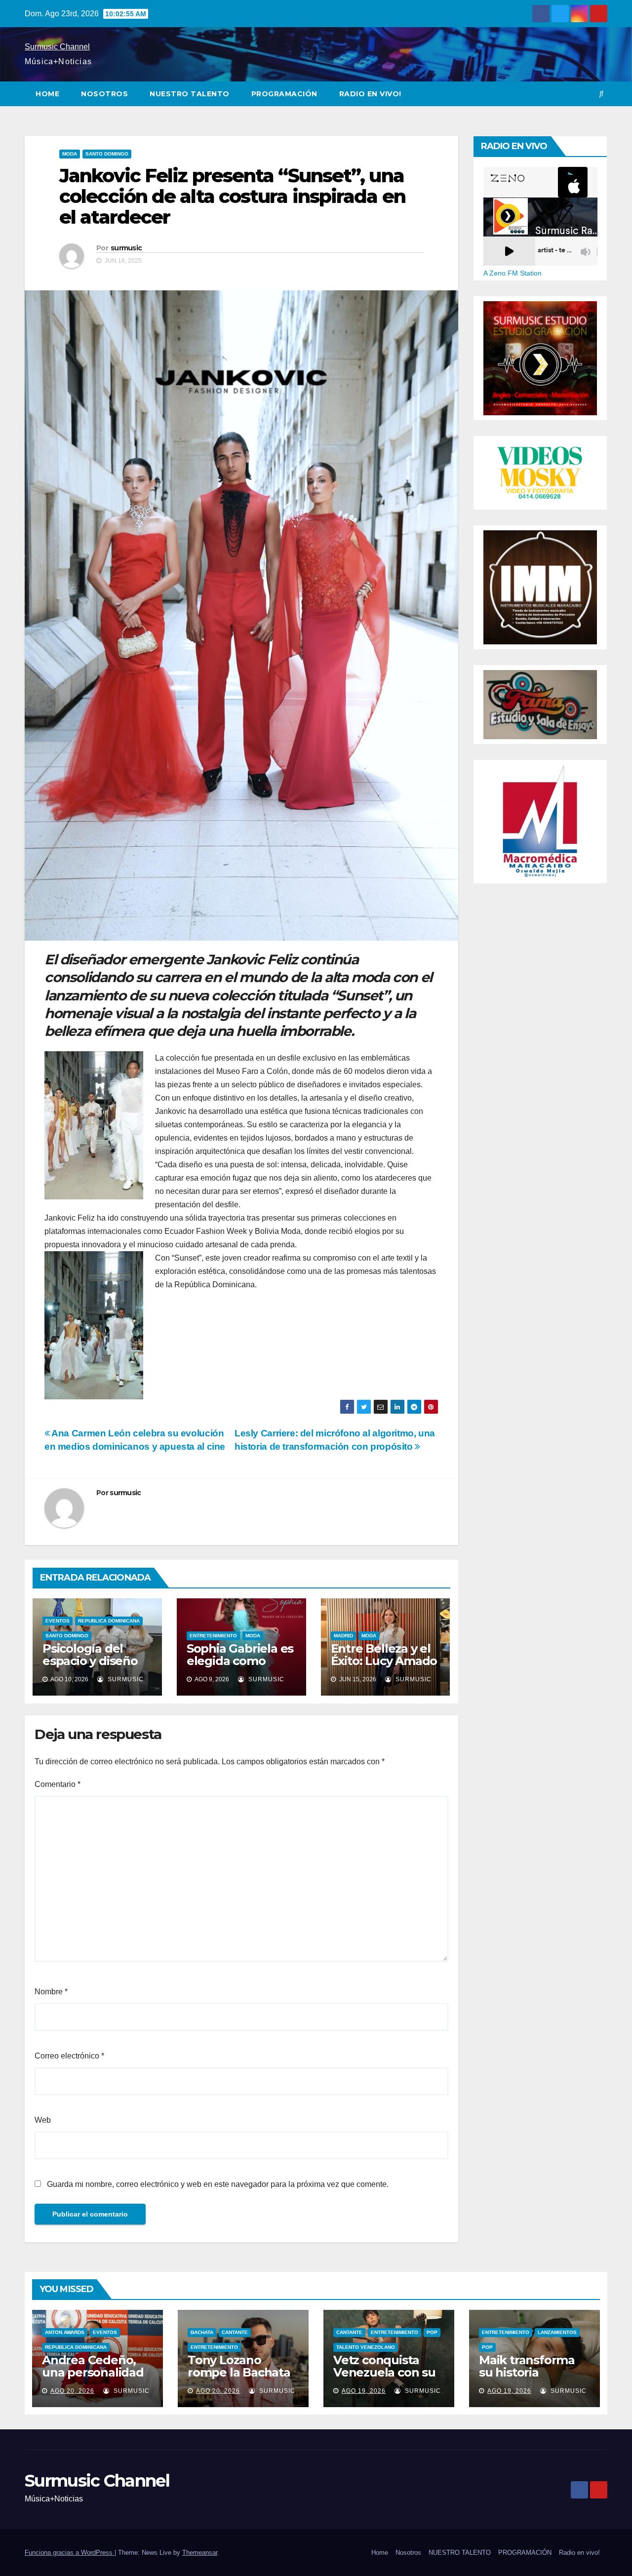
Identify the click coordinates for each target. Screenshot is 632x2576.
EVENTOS (58, 1621)
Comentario (58, 1784)
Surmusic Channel (57, 47)
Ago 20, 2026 (72, 2391)
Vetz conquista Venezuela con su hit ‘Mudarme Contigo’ (384, 2378)
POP (432, 2332)
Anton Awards (65, 2332)
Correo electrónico (69, 2056)
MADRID (343, 1636)
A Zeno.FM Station (513, 273)
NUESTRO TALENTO (190, 94)
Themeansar (200, 2553)
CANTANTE (235, 2332)
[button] (601, 94)
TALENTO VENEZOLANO (366, 2347)
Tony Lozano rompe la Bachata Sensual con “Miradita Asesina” (240, 2378)
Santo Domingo (107, 154)
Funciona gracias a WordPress (70, 2553)
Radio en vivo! (370, 94)
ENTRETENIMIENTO (213, 1636)
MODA (70, 154)
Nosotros (104, 94)
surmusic (126, 248)
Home (47, 94)
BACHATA (202, 2332)
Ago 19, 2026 (364, 2391)
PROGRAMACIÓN (284, 94)
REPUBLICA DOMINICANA (109, 1621)
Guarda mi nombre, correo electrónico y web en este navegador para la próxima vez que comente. (218, 2184)
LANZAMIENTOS (557, 2332)
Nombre (51, 1992)
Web (43, 2120)
